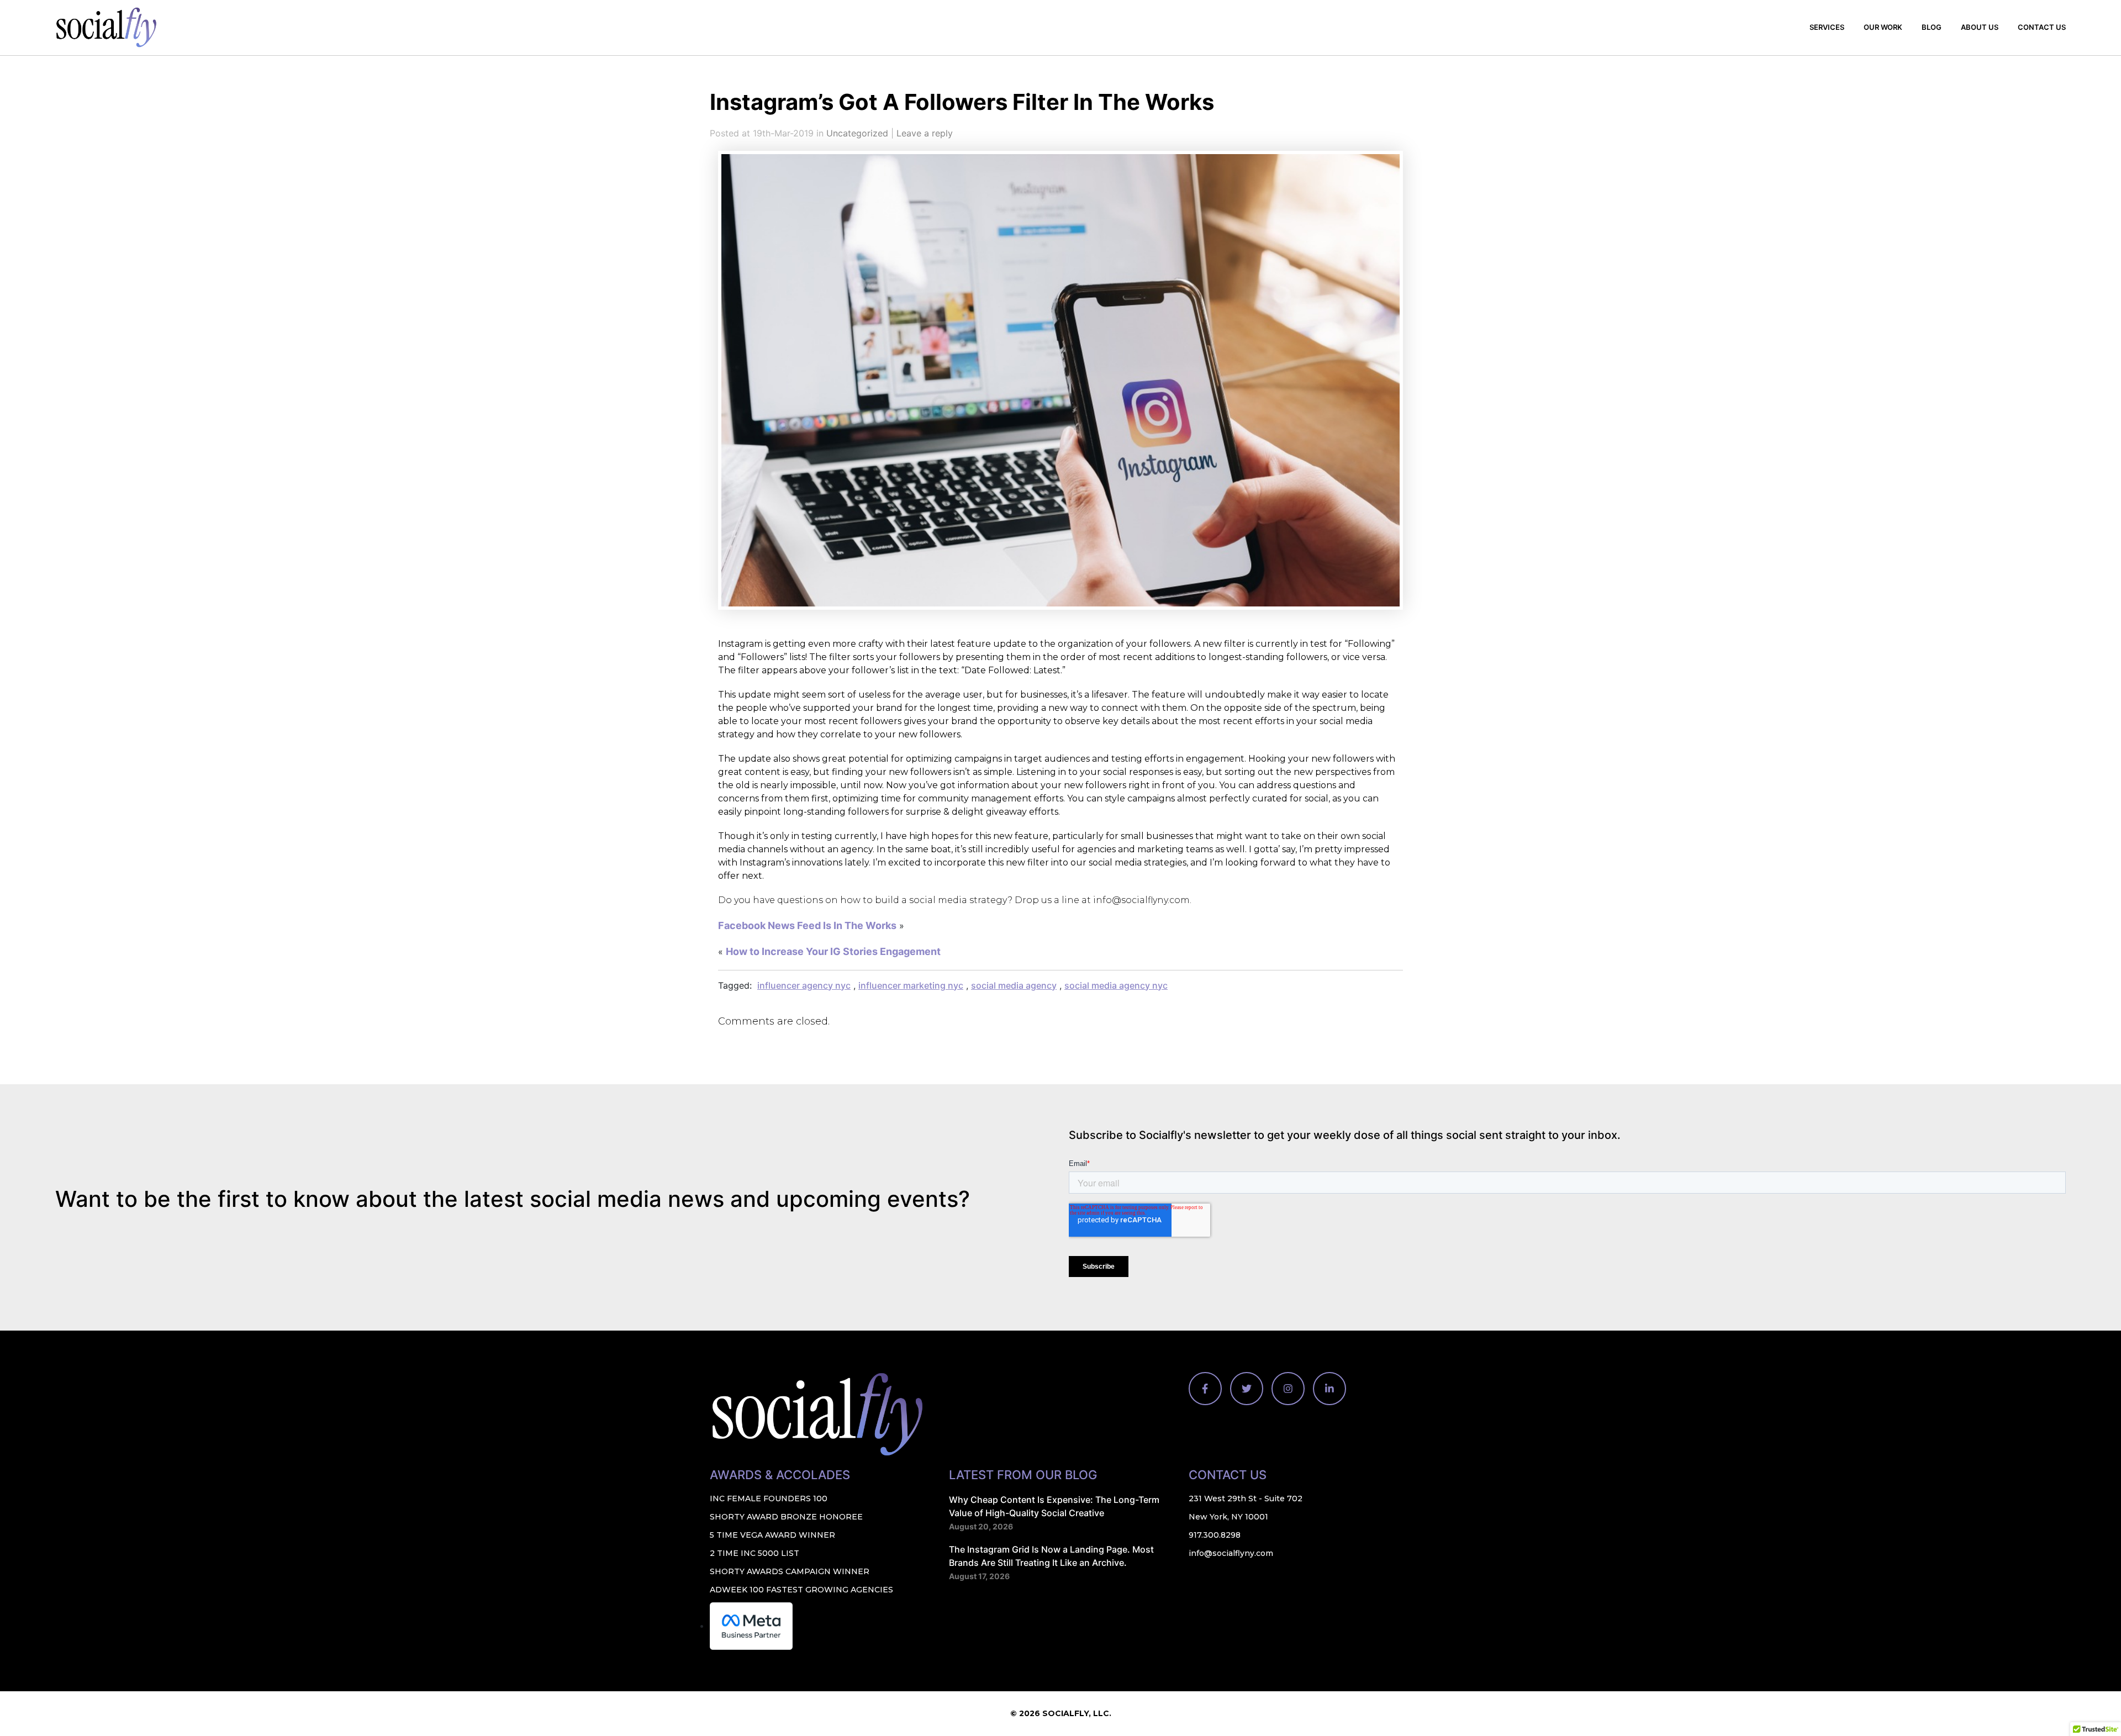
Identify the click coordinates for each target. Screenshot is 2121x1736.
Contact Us (2042, 27)
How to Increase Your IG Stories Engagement (833, 951)
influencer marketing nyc (911, 985)
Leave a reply (925, 133)
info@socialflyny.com (1231, 1553)
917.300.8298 (1215, 1535)
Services (1827, 27)
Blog (1932, 27)
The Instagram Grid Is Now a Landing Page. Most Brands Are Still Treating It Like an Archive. (1051, 1556)
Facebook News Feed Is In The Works (807, 925)
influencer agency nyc (804, 985)
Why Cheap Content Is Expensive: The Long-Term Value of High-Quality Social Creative (1054, 1506)
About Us (1980, 27)
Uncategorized (857, 133)
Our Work (1883, 27)
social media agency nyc (1116, 985)
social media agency (1014, 985)
